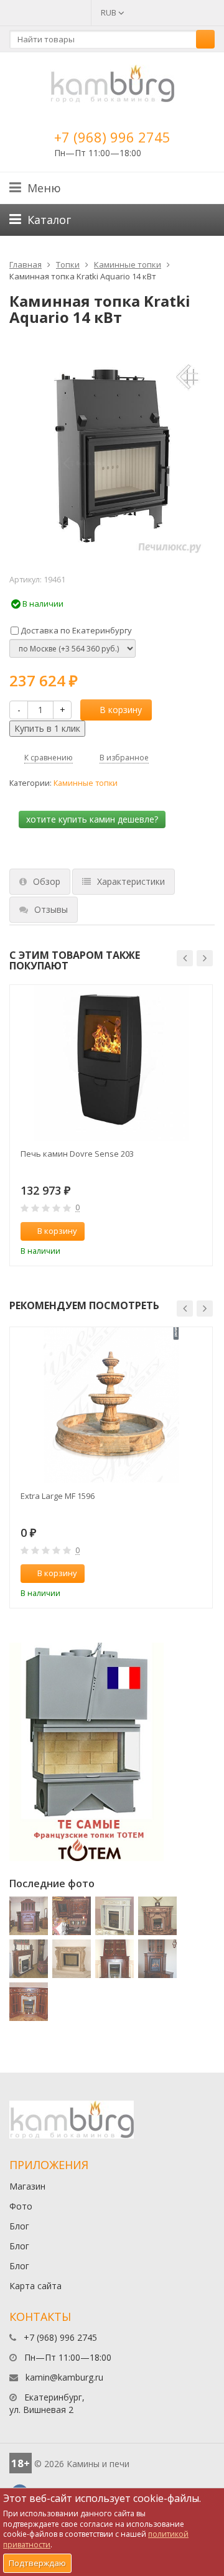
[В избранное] (197, 1231)
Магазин (27, 2186)
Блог (19, 2226)
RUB (110, 12)
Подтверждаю (37, 2563)
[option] (111, 1125)
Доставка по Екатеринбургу (75, 630)
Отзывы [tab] (51, 909)
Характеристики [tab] (131, 881)
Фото (21, 2206)
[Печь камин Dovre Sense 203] (111, 1063)
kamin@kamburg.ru (64, 2377)
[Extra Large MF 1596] (111, 1405)
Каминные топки (128, 264)
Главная (26, 264)
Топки (68, 264)
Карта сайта (35, 2286)
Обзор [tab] (47, 881)
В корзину (121, 710)
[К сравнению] (177, 1231)
